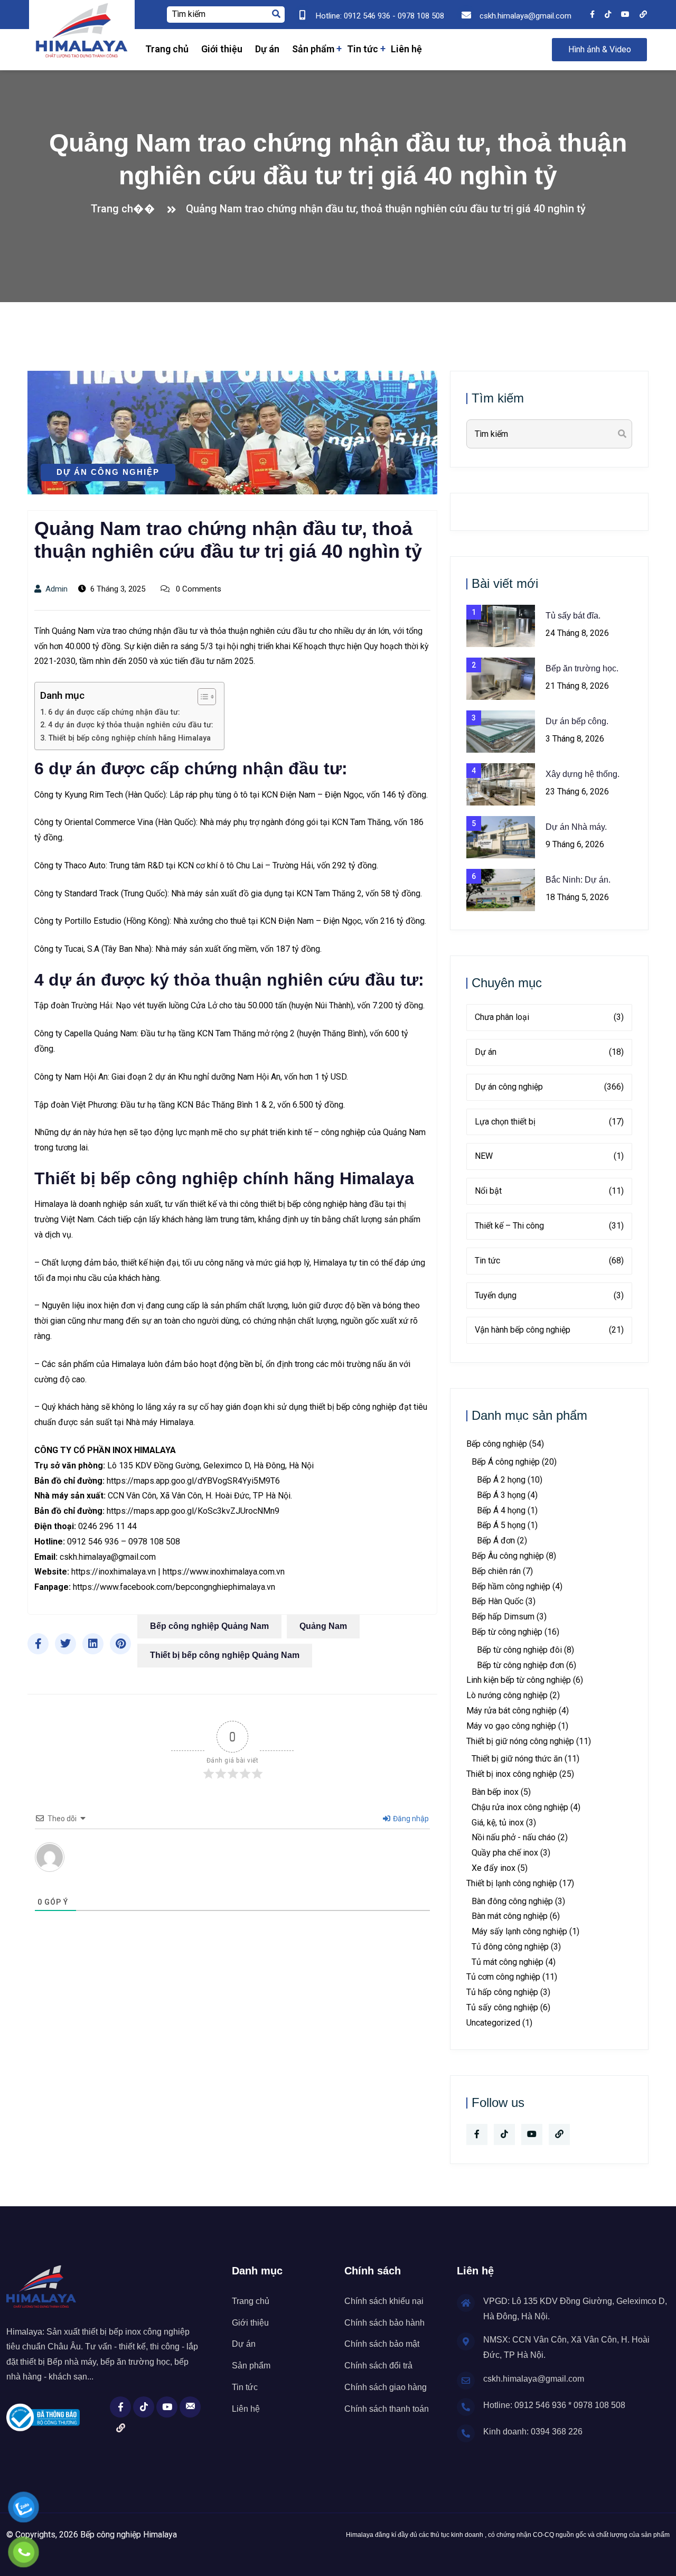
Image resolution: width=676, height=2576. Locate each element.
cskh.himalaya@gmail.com (108, 1557)
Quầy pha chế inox (505, 1853)
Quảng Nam (323, 1626)
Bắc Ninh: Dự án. (578, 880)
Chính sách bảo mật (382, 2344)
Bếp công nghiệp (497, 1444)
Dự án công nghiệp (108, 472)
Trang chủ (167, 49)
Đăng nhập (410, 1819)
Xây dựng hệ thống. (583, 774)
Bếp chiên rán (496, 1571)
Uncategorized (493, 2023)
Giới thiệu (222, 49)
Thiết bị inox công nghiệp (512, 1774)
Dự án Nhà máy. (576, 827)
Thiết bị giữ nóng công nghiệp (520, 1741)
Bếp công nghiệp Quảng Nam (209, 1626)
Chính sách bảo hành (384, 2323)
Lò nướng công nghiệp (507, 1695)
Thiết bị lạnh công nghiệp (512, 1883)
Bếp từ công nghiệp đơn (520, 1665)
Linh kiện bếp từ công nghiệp (519, 1680)
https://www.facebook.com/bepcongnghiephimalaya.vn (174, 1587)
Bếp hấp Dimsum (503, 1617)
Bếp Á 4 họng (501, 1510)
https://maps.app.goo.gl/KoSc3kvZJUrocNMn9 (193, 1511)
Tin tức (363, 49)
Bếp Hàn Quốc (497, 1601)
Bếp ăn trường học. (582, 668)
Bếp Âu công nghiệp (508, 1556)
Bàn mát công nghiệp (510, 1916)
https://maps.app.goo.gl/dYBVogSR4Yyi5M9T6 (193, 1481)
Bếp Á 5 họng (501, 1525)
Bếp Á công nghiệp (506, 1462)
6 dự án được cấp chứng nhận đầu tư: (114, 712)
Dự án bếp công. (577, 721)
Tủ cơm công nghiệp (503, 1977)
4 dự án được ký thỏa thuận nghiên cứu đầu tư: (131, 725)
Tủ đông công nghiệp (510, 1947)
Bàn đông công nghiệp (512, 1901)
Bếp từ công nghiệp (507, 1632)
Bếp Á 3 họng (501, 1495)
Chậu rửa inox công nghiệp (520, 1807)
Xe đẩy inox (494, 1868)
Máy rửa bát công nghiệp (511, 1711)
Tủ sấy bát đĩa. (573, 616)
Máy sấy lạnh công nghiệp (519, 1931)
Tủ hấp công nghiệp (502, 1992)
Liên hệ (406, 49)
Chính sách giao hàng (386, 2387)
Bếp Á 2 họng (501, 1480)
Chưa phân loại (549, 1017)
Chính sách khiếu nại (384, 2301)
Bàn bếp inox (495, 1792)
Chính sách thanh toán (387, 2409)
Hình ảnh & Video (600, 49)
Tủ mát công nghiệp (508, 1962)
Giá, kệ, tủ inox (498, 1823)
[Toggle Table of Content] (201, 697)
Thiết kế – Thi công (549, 1226)
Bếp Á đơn (496, 1540)
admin (57, 589)
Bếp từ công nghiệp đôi (519, 1650)
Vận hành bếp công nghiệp (549, 1330)
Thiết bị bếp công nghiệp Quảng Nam (225, 1655)
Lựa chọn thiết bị (549, 1122)
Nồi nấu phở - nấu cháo (514, 1837)
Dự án (267, 49)
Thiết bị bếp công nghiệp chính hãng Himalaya (129, 738)
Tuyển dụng (549, 1295)
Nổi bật (549, 1191)
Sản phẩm (313, 49)
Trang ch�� (126, 209)
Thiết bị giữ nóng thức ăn (517, 1759)
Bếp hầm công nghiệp (511, 1586)
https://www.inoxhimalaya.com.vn (224, 1572)
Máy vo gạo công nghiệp (511, 1726)
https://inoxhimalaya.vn (114, 1572)
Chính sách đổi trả (378, 2366)
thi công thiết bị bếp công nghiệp (288, 1204)
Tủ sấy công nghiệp (502, 2007)
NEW (549, 1156)
